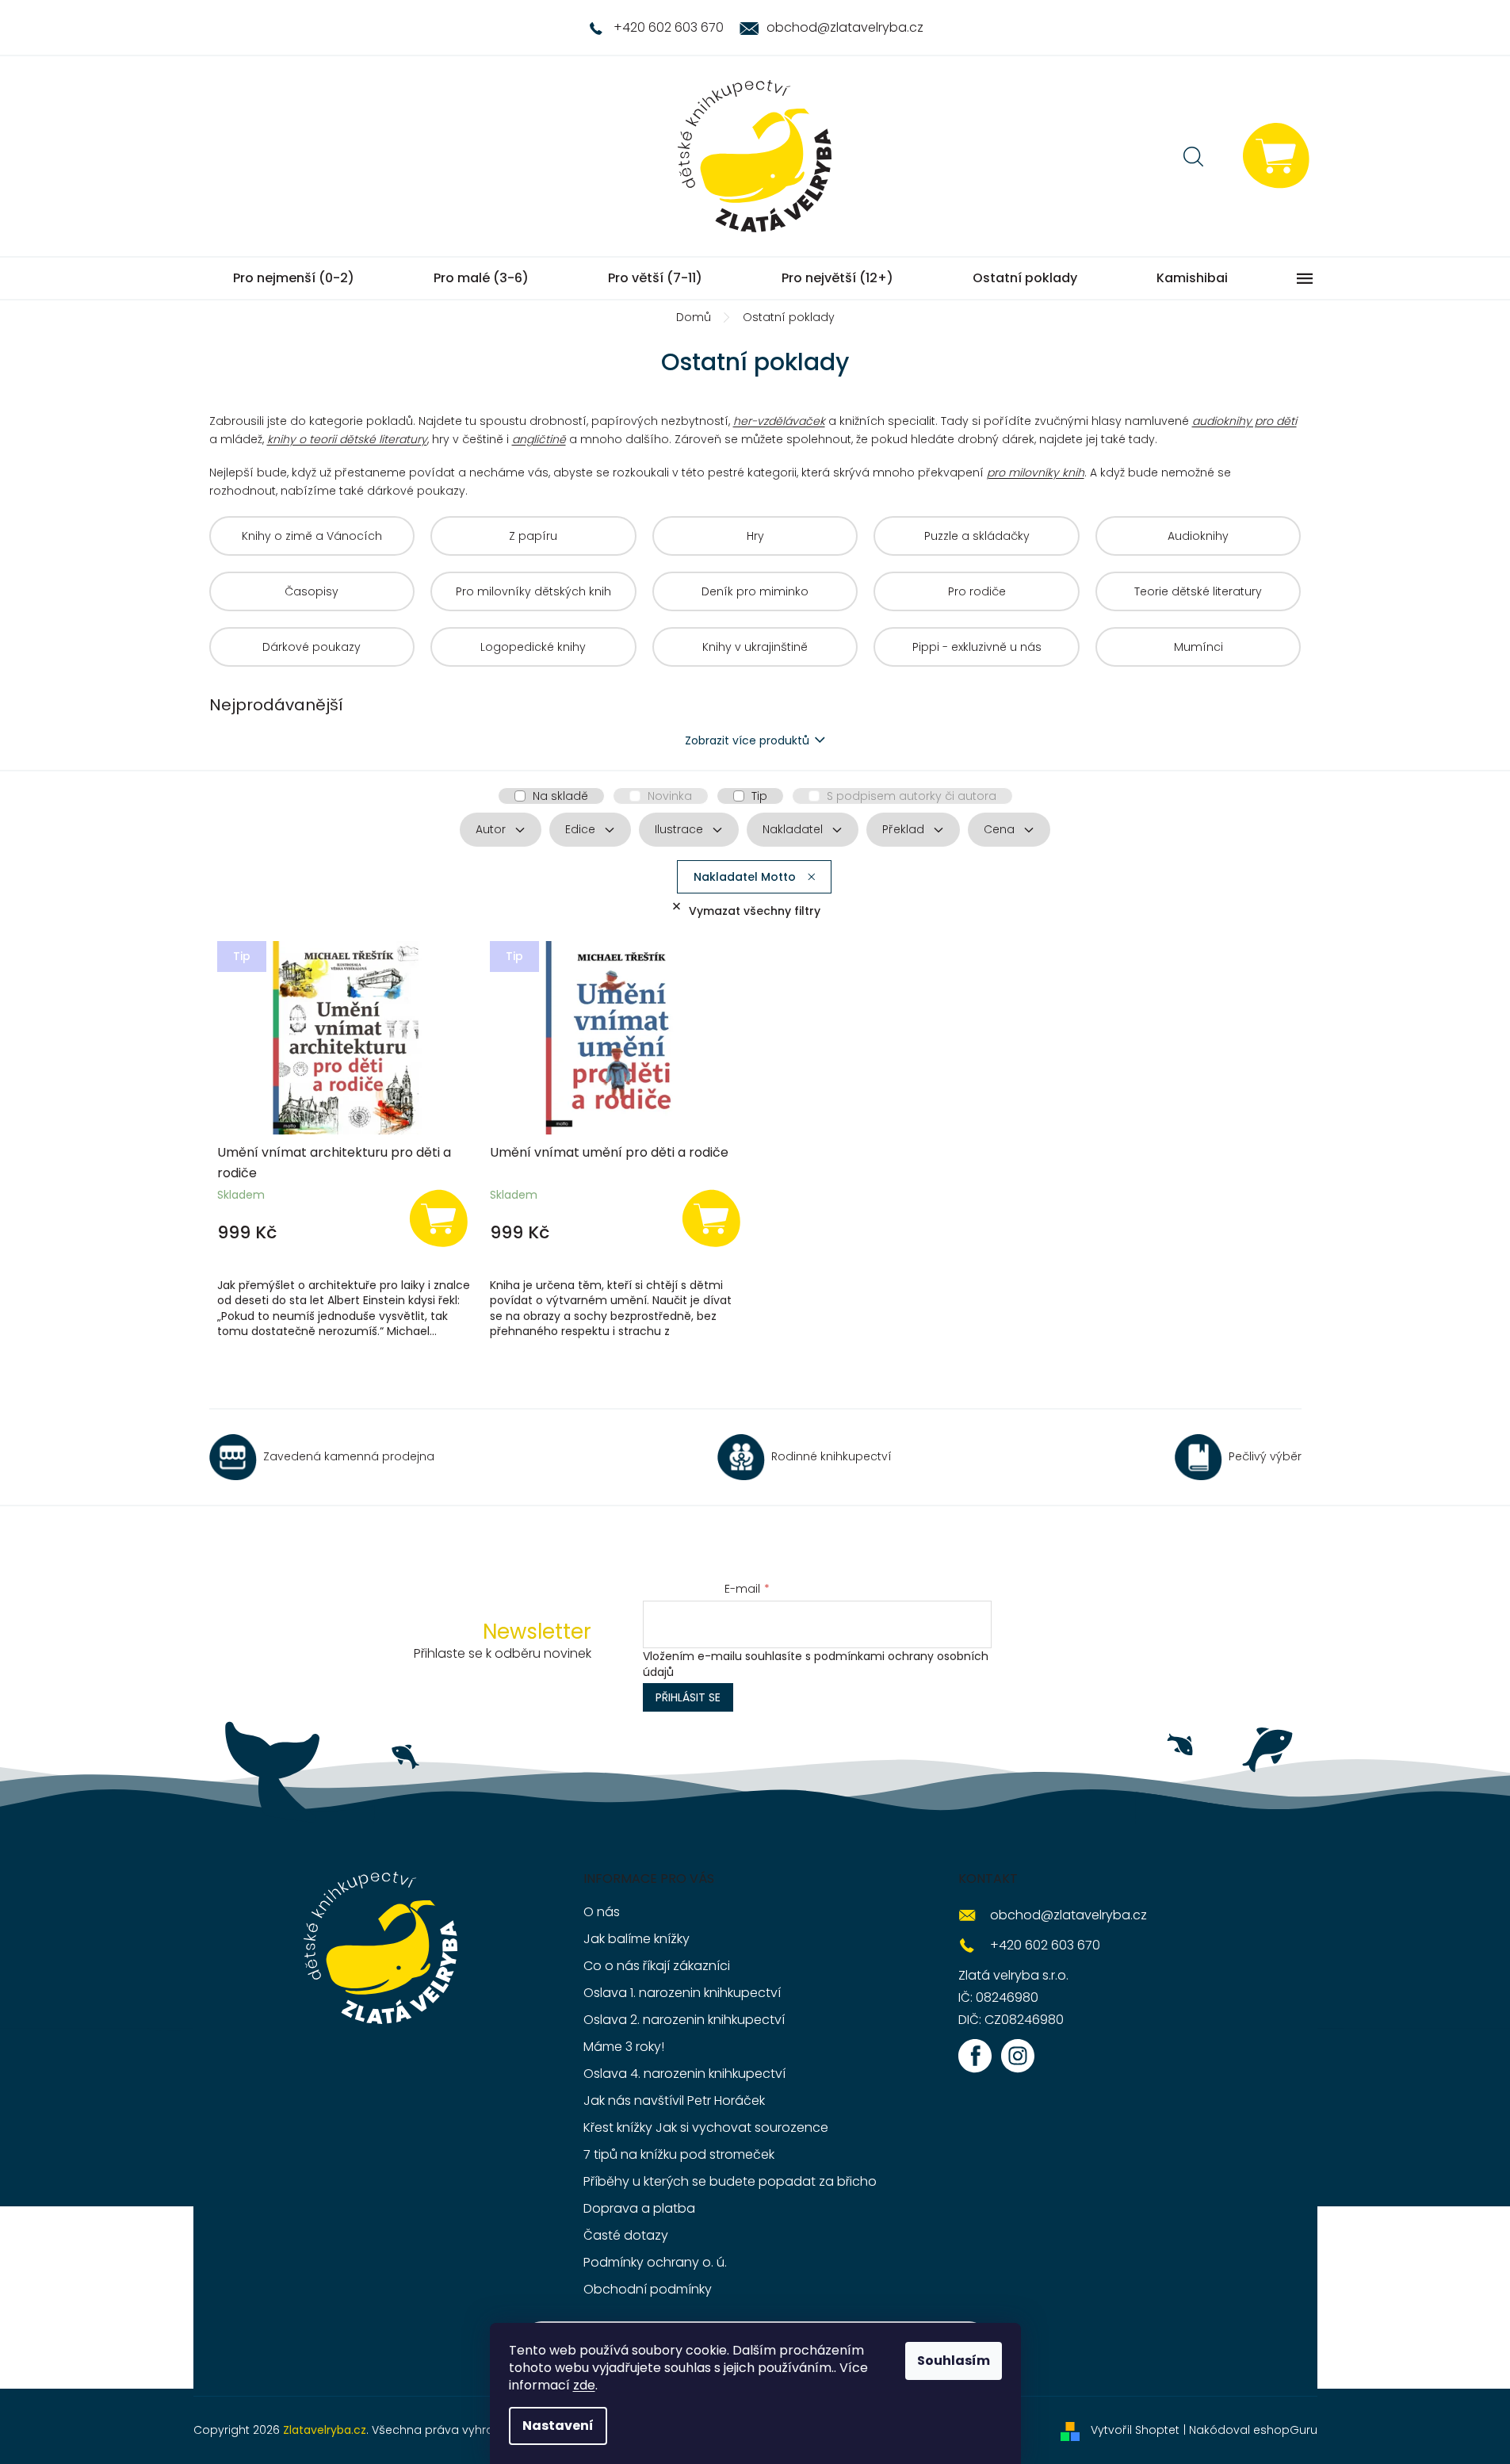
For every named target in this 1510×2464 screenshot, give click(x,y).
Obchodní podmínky (648, 2289)
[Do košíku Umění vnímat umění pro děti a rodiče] (712, 1217)
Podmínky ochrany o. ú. (655, 2262)
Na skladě (560, 796)
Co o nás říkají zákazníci (657, 1966)
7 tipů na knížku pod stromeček (679, 2154)
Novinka (670, 796)
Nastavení (558, 2426)
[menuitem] (294, 278)
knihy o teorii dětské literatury (347, 439)
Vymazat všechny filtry (755, 911)
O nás (602, 1912)
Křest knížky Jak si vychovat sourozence (706, 2127)
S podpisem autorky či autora (912, 796)
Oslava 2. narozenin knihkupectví (684, 2020)
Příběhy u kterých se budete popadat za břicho (730, 2181)
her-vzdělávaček (779, 421)
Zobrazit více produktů (747, 740)
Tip (759, 796)
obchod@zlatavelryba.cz (1068, 1915)
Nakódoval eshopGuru (1253, 2430)
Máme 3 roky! (624, 2047)
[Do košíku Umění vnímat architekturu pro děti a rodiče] (438, 1217)
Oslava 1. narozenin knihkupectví (682, 1993)
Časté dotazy (626, 2235)
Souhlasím (954, 2361)
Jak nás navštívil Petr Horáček (674, 2101)
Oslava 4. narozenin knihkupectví (684, 2074)
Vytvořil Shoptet (1135, 2430)
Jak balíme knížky (636, 1939)
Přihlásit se (688, 1697)
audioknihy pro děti (1244, 421)
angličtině (539, 439)
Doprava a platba (639, 2208)
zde (584, 2385)
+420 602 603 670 (1045, 1945)
